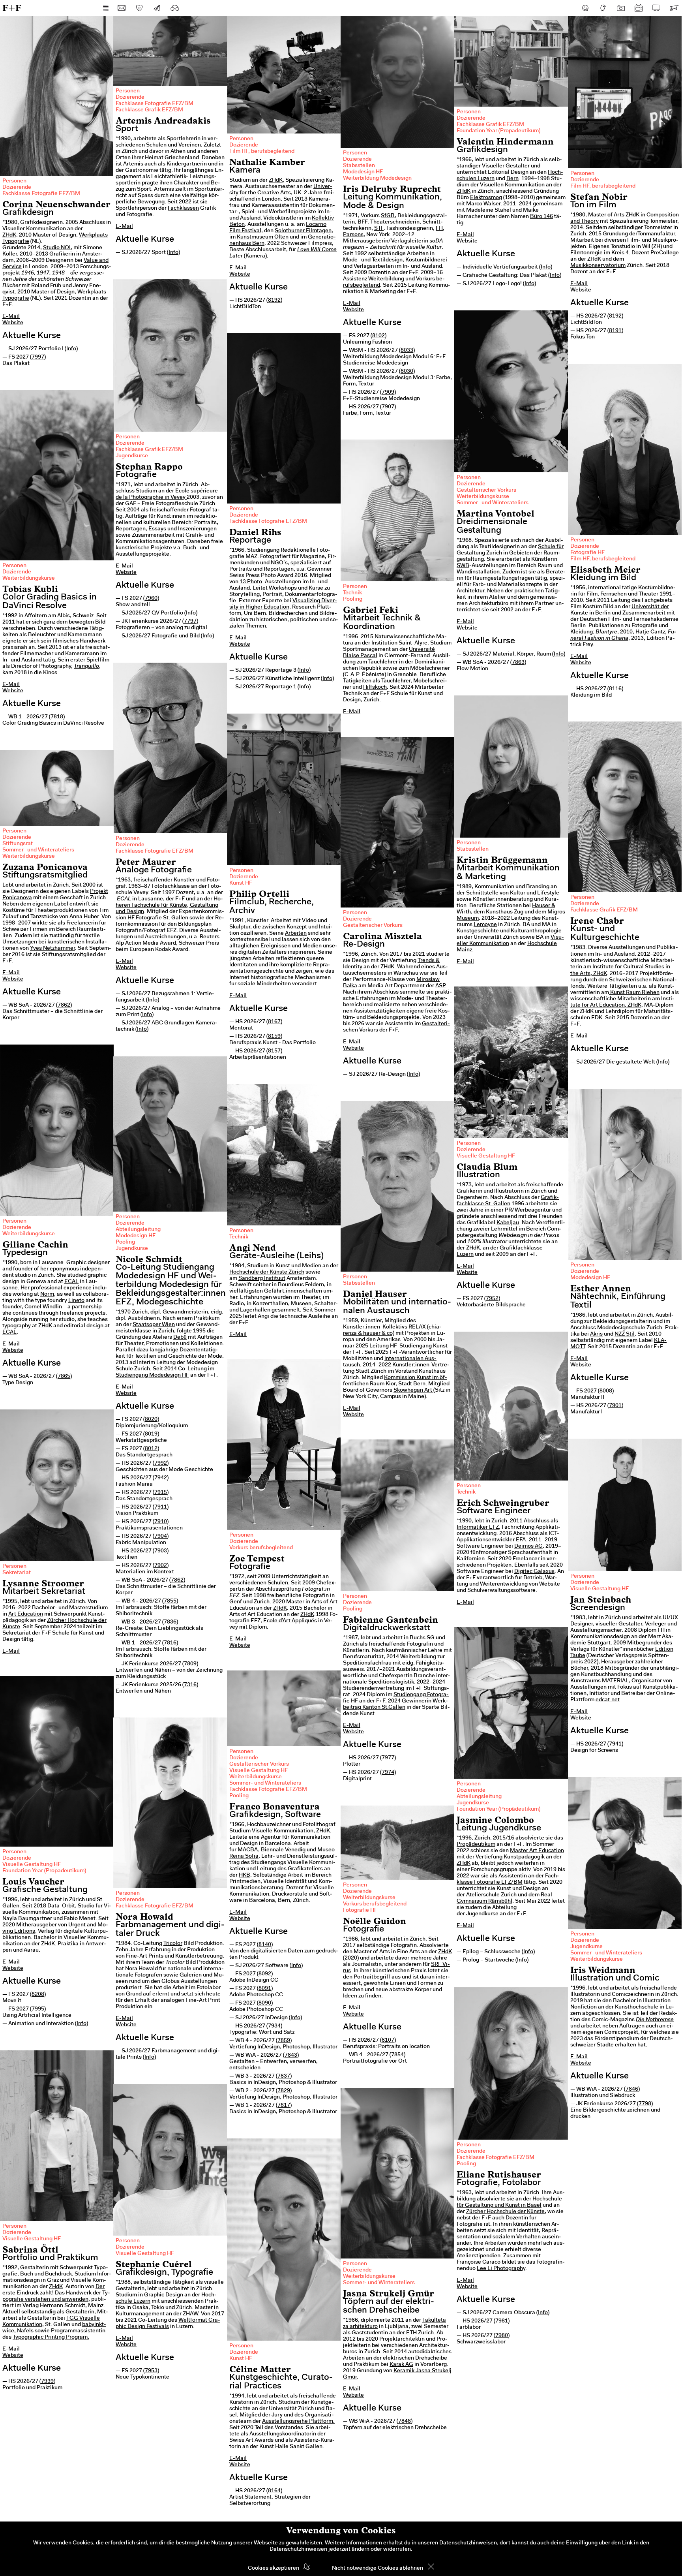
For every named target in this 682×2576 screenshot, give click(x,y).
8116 (615, 689)
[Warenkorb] (674, 8)
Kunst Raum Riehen (634, 993)
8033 (407, 351)
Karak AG (401, 2365)
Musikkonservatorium (598, 266)
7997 (38, 357)
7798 (645, 2104)
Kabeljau (508, 1223)
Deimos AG (528, 1546)
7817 (284, 2106)
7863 (518, 663)
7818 (57, 717)
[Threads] (603, 8)
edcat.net (608, 1700)
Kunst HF (241, 883)
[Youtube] (639, 8)
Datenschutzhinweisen (468, 2543)
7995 (38, 2009)
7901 (615, 1406)
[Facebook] (585, 8)
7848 (405, 2422)
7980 (502, 2336)
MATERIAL (615, 1681)
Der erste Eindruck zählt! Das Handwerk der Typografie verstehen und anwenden (56, 2293)
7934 (274, 2026)
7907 (388, 407)
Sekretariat (17, 1573)
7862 (64, 1005)
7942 (161, 1478)
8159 (274, 1037)
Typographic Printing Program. (51, 2337)
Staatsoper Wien (154, 1325)
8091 (265, 1989)
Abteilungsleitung (138, 1230)
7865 (64, 1377)
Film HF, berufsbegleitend (262, 152)
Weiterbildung (386, 279)
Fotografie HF (587, 553)
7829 (284, 2091)
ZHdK (9, 235)
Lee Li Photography (501, 2269)
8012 (151, 1449)
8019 (151, 1434)
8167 (274, 1022)
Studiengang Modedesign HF (152, 1375)
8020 (151, 1420)
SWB (463, 566)
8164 (274, 2491)
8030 (407, 372)
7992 (161, 1464)
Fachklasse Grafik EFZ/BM (149, 110)
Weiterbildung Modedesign (377, 178)
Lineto (76, 1301)
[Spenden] (139, 8)
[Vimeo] (656, 8)
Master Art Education (537, 1851)
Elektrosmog (486, 198)
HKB (245, 1875)
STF (379, 229)
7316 (190, 1685)
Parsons (353, 235)
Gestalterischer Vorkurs (486, 490)
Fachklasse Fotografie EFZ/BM (41, 194)
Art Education (26, 1614)
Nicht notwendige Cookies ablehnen (378, 2568)
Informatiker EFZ (478, 1528)
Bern (512, 179)
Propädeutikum (476, 1845)
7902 (161, 1566)
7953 (151, 2371)
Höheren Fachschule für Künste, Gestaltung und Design (169, 906)
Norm (47, 1295)
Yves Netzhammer (52, 949)
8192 (274, 301)
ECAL (71, 1282)
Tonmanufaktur (656, 234)
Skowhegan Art (413, 1390)
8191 (615, 331)
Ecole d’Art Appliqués (290, 1621)
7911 (161, 1507)
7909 (388, 393)
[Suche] (175, 8)
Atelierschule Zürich (491, 1895)
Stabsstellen (359, 166)
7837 (284, 2076)
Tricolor (173, 1944)
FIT (439, 229)
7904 (161, 1537)
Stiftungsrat (18, 844)
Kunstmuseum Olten (263, 237)
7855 (170, 1601)
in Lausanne (140, 899)
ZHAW (190, 2314)
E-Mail (11, 317)
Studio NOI (57, 248)
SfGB (388, 216)
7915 (161, 1493)
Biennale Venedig (283, 1850)
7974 (388, 1773)
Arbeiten (296, 934)
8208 (38, 1995)
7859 (284, 2041)
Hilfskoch (375, 688)
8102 (378, 336)
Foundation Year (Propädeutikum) (498, 131)
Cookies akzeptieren (274, 2568)
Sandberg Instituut (262, 1279)
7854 (397, 2055)
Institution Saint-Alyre (399, 643)
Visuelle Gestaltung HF (486, 1156)
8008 (606, 1391)
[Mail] (122, 8)
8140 (265, 1945)
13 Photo (251, 582)
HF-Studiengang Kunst (419, 1346)
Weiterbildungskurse (483, 497)
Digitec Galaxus (534, 1572)
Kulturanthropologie (536, 931)
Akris (596, 1334)
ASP (440, 986)
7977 (388, 1758)
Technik (352, 593)
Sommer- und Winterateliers (493, 503)
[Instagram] (621, 8)
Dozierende (17, 188)
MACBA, (249, 1850)
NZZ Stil (625, 1334)
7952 (492, 1299)
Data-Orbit (61, 1906)
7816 (170, 1643)
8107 (388, 2041)
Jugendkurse (132, 456)
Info (71, 349)
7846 (632, 2089)
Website (13, 323)
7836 (170, 1622)
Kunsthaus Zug (505, 912)
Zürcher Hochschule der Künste (505, 2212)
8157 (274, 1051)
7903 (161, 1551)
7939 (47, 2382)
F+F (12, 8)
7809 (190, 1664)
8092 (265, 1974)
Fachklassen (183, 209)
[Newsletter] (157, 8)
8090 (265, 2003)
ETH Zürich (419, 2333)
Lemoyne (485, 925)
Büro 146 (541, 217)
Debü (180, 1338)
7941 (615, 1744)
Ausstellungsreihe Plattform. (298, 2422)
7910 (161, 1522)
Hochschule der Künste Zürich (267, 1272)
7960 (151, 599)
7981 (502, 2321)
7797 (190, 622)
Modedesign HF (363, 172)
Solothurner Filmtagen (303, 231)
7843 (291, 2056)
